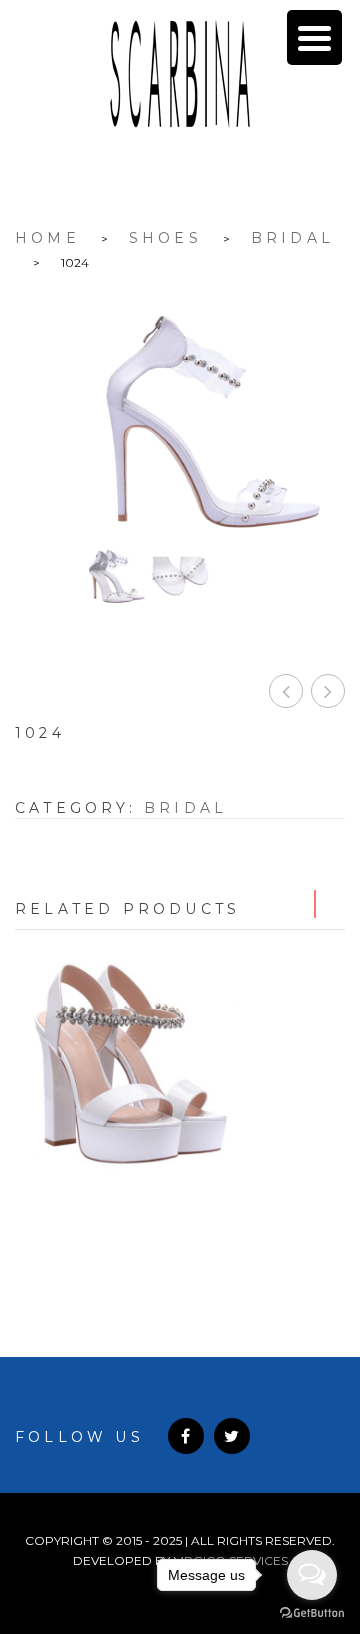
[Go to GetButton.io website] (312, 1613)
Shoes (165, 238)
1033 (180, 1217)
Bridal (292, 238)
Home (47, 238)
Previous (301, 904)
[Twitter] (232, 1436)
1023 (286, 691)
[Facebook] (186, 1436)
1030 (328, 691)
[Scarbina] (180, 74)
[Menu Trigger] (314, 37)
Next (331, 904)
